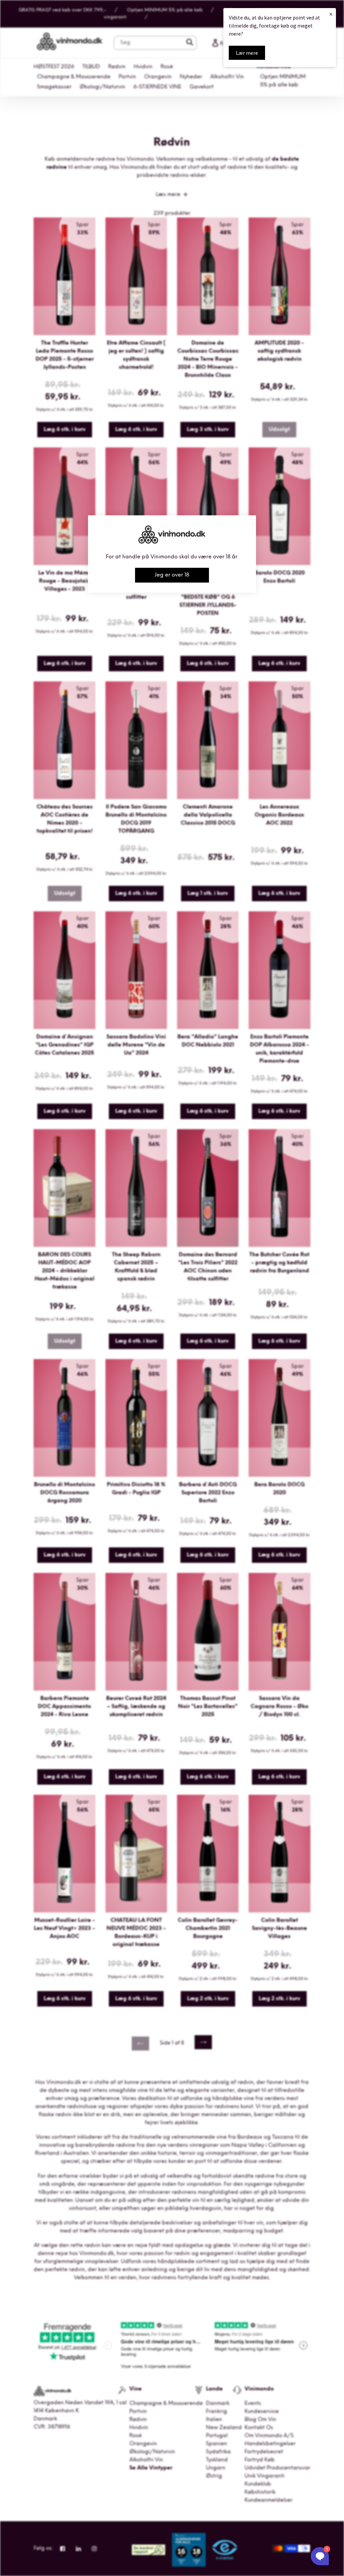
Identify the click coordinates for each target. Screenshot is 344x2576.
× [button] (331, 14)
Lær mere (247, 53)
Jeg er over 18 (172, 575)
